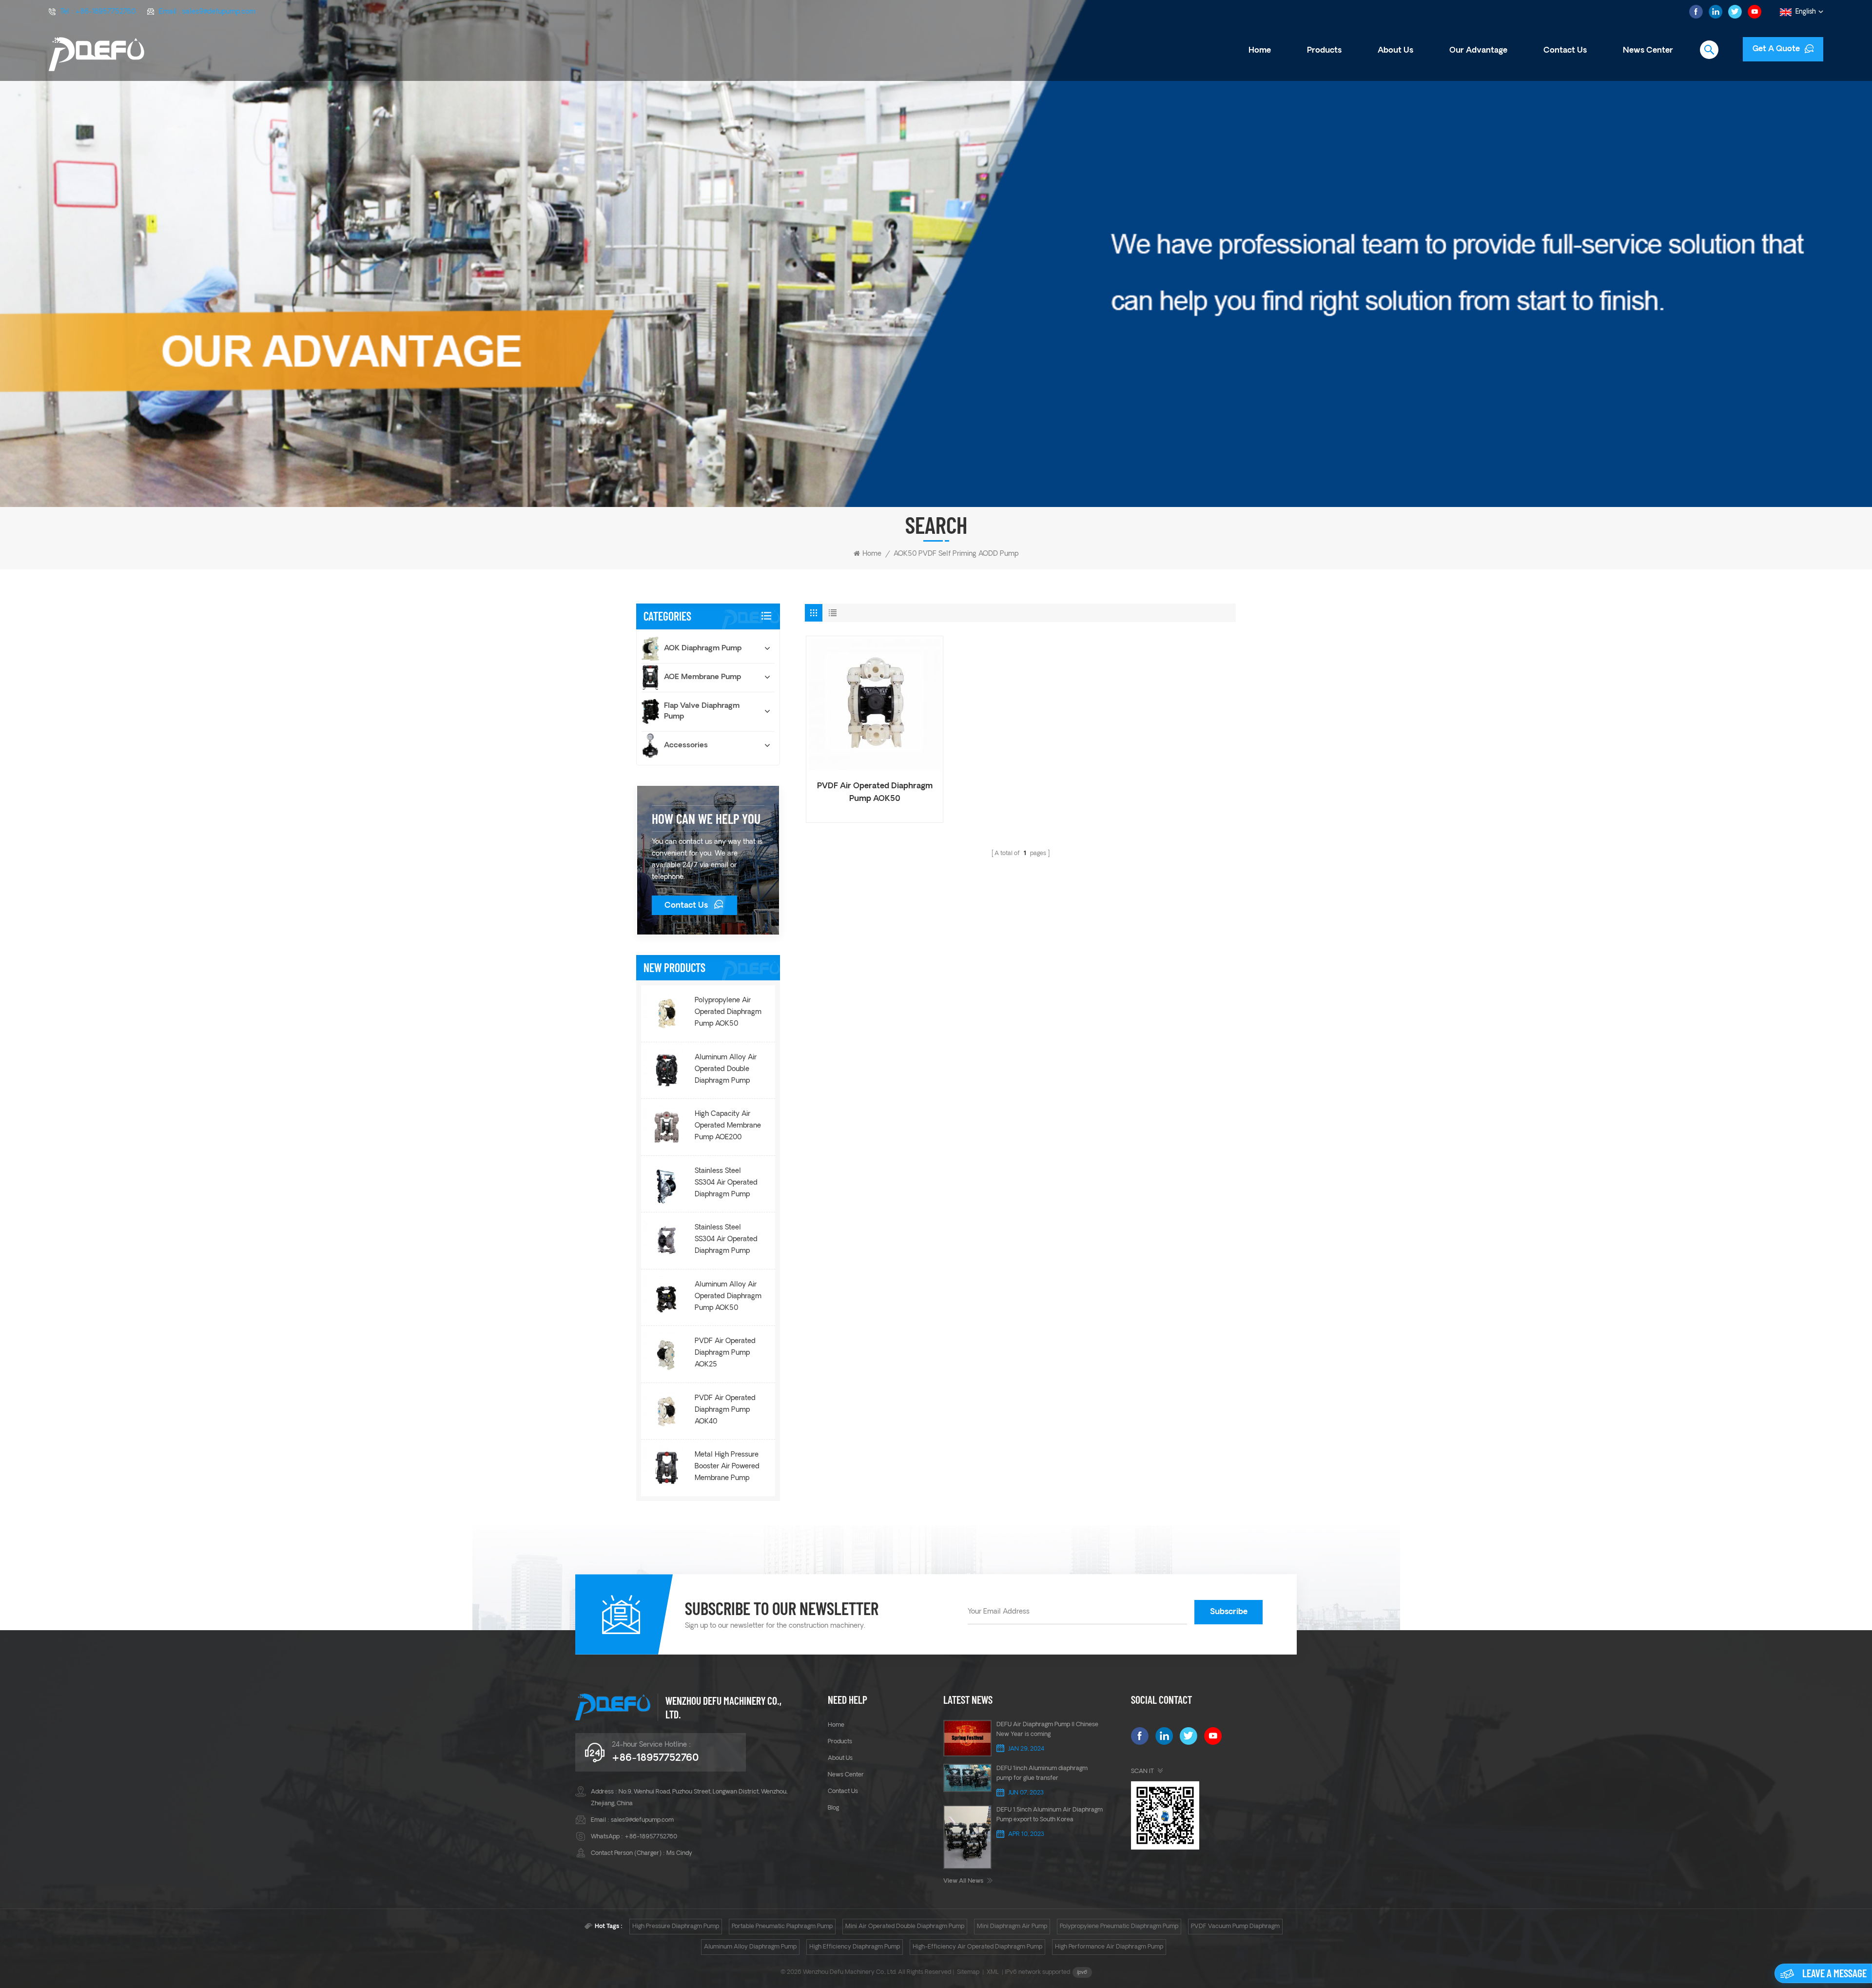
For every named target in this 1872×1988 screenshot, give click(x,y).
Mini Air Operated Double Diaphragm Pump (905, 1927)
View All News (963, 1881)
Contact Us (686, 906)
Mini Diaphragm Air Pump (1012, 1927)
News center (846, 1775)
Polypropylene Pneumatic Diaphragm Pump (1119, 1927)
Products (1324, 51)
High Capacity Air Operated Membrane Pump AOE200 (728, 1126)
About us (1395, 51)
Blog (833, 1808)
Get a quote (1776, 49)
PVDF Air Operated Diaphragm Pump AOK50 (875, 793)
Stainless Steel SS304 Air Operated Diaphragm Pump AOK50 (726, 1241)
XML (993, 1972)
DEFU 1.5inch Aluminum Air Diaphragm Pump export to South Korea (1050, 1815)
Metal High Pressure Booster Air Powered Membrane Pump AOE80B (727, 1468)
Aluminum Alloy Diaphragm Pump (750, 1947)
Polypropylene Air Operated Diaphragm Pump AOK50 (728, 1012)
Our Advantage (1478, 51)
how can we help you (706, 819)
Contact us (1565, 51)
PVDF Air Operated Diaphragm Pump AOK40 (725, 1410)
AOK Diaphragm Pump (703, 649)
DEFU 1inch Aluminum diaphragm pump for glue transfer (1042, 1774)
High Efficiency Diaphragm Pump (855, 1947)
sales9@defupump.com (219, 12)
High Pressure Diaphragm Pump (676, 1927)
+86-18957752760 (105, 12)
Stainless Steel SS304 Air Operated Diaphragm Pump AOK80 (726, 1184)
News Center (1648, 51)
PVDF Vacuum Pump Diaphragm (1235, 1927)
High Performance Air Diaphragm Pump (1109, 1947)
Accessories (686, 746)
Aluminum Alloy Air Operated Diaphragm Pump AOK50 (728, 1296)
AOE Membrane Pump (702, 677)
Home (1260, 51)
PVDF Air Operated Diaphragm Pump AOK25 (725, 1353)
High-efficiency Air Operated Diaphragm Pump (977, 1947)
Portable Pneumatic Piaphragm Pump (782, 1927)
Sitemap (968, 1972)
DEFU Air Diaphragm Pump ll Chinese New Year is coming (1047, 1730)
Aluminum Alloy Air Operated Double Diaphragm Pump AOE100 (726, 1071)
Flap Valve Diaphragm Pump (702, 711)
